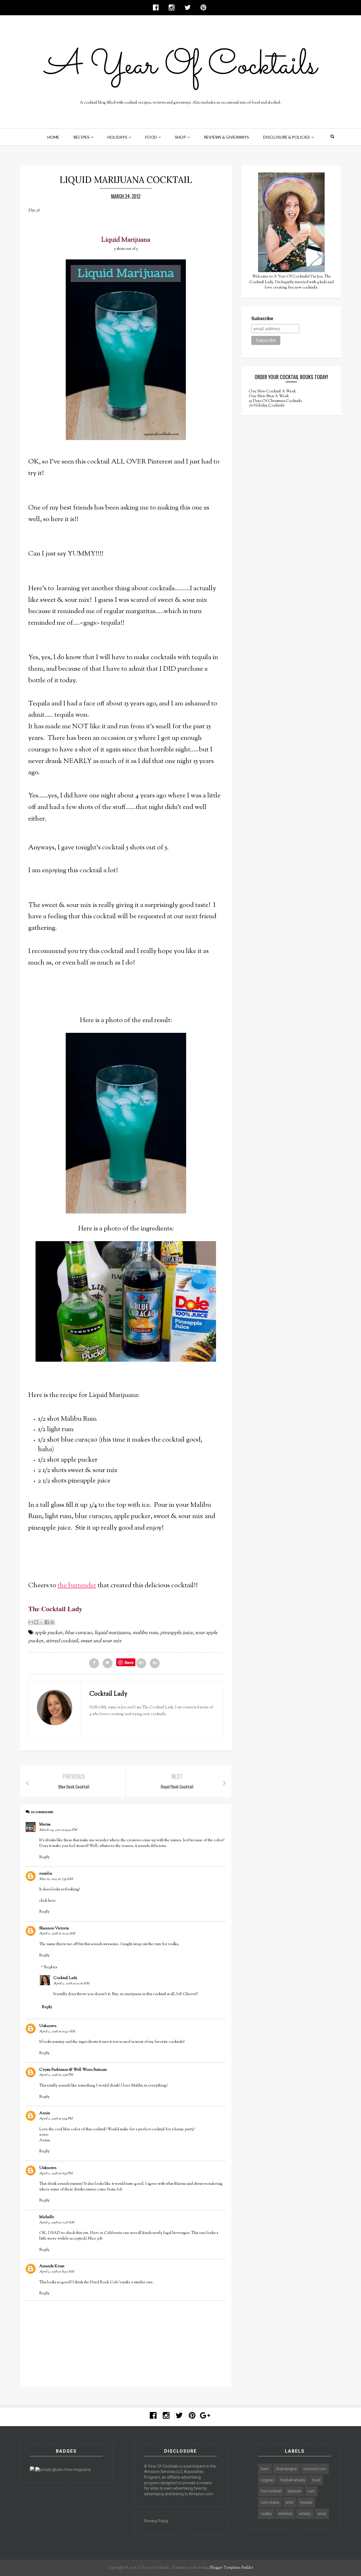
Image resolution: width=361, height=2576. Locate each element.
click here (48, 1901)
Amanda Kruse (52, 2266)
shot (290, 2502)
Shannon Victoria (54, 1928)
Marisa (45, 1825)
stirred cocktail (62, 1641)
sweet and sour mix (101, 1641)
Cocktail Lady (65, 1978)
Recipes (81, 137)
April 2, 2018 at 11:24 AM (57, 1934)
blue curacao (78, 1633)
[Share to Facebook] (47, 1622)
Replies (50, 1968)
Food (151, 137)
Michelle (47, 2217)
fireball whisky (293, 2480)
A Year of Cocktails (153, 2568)
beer (265, 2469)
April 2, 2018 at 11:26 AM (71, 1984)
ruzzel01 (46, 1874)
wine (322, 2514)
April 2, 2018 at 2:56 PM (56, 2075)
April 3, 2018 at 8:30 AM (57, 2272)
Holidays (117, 137)
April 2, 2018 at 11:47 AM (57, 2032)
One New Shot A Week (269, 396)
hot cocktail (271, 2491)
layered (294, 2491)
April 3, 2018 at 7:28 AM (57, 2223)
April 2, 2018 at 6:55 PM (56, 2173)
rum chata (270, 2502)
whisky (305, 2514)
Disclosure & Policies (287, 137)
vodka (266, 2514)
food (316, 2480)
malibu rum (145, 1633)
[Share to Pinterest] (52, 1622)
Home (53, 137)
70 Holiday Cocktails (267, 406)
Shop (180, 137)
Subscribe (262, 319)
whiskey (285, 2514)
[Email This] (31, 1622)
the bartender (77, 1586)
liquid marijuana (112, 1633)
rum (311, 2491)
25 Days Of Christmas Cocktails (275, 401)
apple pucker (49, 1633)
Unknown (48, 2026)
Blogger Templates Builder (232, 2568)
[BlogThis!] (36, 1622)
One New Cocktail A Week (272, 392)
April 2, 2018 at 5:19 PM (56, 2119)
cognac (267, 2480)
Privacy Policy (156, 2521)
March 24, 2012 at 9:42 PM (58, 1830)
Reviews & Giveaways (226, 137)
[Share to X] (41, 1622)
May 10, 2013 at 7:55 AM (56, 1879)
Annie (45, 2113)
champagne (286, 2469)
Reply (44, 1857)
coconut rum (315, 2469)
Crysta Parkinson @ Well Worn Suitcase (73, 2070)
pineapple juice (176, 1633)
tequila (306, 2502)
